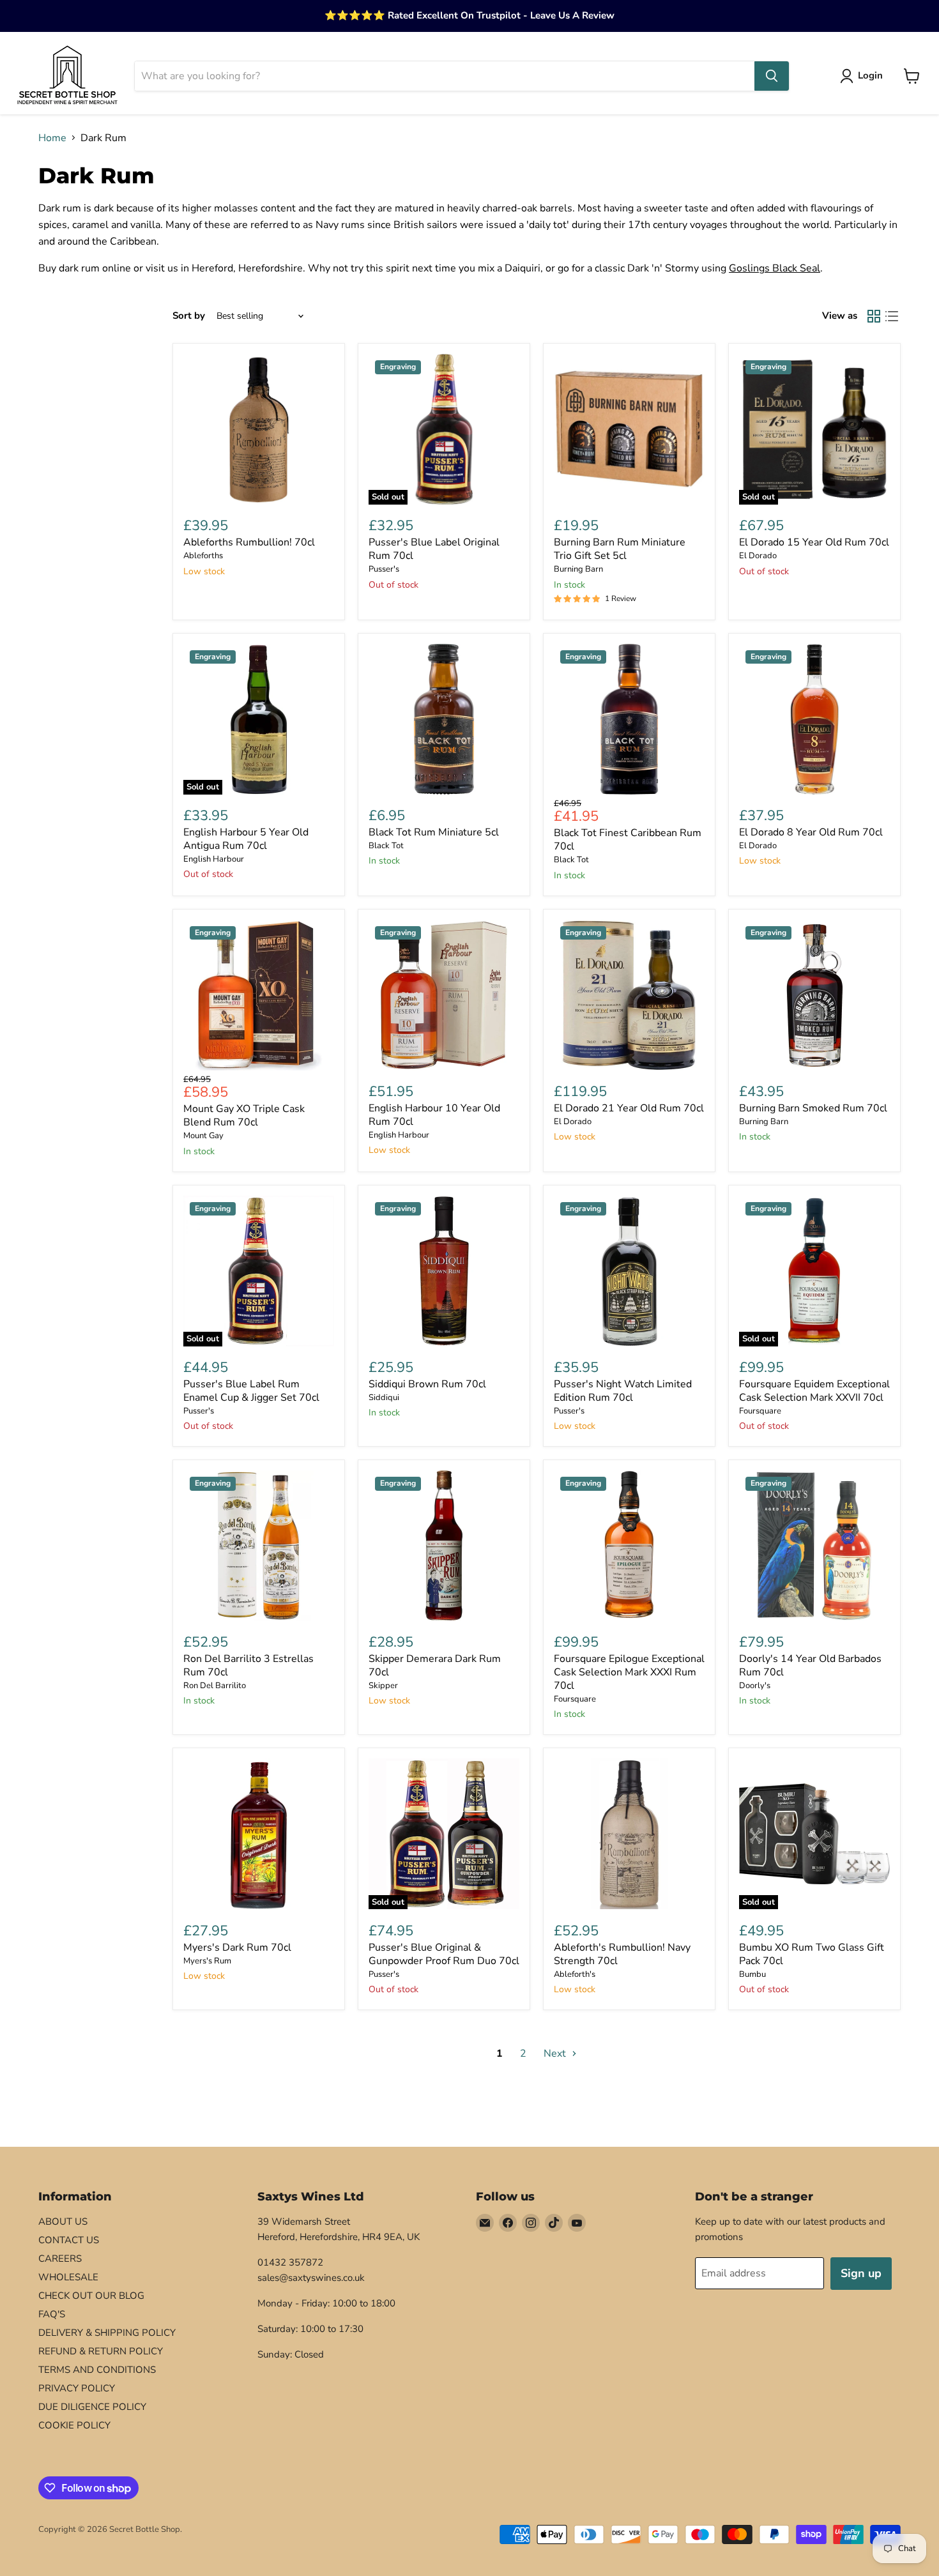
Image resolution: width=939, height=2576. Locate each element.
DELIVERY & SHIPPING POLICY (107, 2333)
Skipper (383, 1686)
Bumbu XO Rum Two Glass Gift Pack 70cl (812, 1954)
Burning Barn (578, 569)
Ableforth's (575, 1974)
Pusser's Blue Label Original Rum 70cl (434, 549)
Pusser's (384, 569)
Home (52, 138)
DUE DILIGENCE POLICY (92, 2407)
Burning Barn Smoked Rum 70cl (813, 1108)
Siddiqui (384, 1398)
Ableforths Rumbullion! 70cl (249, 542)
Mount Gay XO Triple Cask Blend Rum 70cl (244, 1116)
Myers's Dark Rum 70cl (237, 1947)
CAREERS (60, 2259)
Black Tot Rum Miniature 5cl (434, 832)
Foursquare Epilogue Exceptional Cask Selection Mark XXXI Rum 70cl (629, 1672)
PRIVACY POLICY (77, 2388)
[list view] (892, 316)
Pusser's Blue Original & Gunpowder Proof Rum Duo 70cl (444, 1954)
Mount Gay (203, 1136)
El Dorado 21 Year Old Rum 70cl (629, 1108)
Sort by (189, 316)
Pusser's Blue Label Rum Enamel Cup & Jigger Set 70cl (251, 1391)
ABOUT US (63, 2222)
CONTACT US (69, 2240)
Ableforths (203, 556)
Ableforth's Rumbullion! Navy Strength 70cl (622, 1954)
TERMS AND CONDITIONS (97, 2370)
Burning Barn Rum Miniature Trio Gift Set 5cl (620, 549)
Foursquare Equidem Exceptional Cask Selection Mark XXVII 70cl (814, 1391)
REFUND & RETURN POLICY (101, 2351)
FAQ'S (52, 2314)
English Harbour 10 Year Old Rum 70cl (434, 1115)
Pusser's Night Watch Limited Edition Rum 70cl (623, 1391)
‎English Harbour (214, 859)
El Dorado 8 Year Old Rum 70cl (811, 832)
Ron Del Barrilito (215, 1686)
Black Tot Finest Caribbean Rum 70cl (628, 840)
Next (556, 2054)
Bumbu (752, 1974)
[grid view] (874, 316)
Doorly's (755, 1686)
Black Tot (386, 846)
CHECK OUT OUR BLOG (91, 2296)
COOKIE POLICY (74, 2425)
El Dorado (758, 556)
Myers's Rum (207, 1961)
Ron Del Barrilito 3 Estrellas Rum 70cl (248, 1665)
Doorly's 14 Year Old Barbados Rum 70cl (810, 1665)
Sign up (861, 2273)
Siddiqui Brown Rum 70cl (427, 1384)
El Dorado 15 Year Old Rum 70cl (814, 542)
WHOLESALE (68, 2277)
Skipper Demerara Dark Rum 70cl (435, 1665)
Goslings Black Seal (775, 268)
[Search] (772, 76)
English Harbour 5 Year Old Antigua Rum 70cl (246, 839)
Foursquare (760, 1411)
